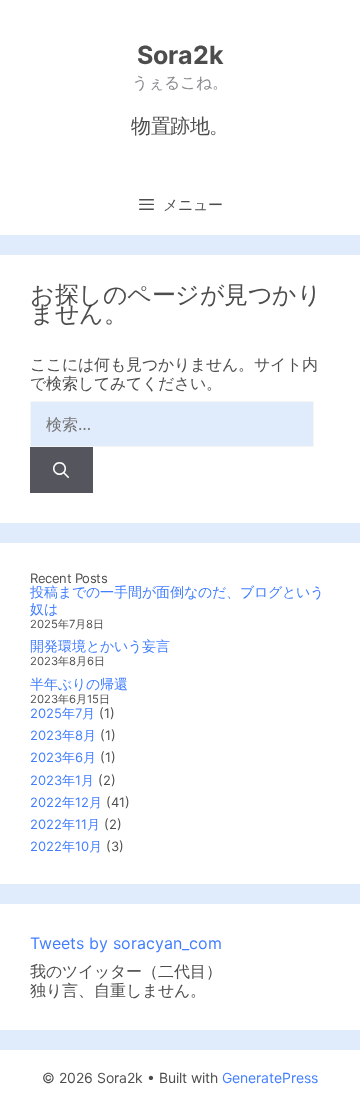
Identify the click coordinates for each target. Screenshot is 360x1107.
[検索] (61, 470)
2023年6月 (63, 757)
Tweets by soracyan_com (126, 943)
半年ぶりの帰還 (79, 683)
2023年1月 (62, 780)
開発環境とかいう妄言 (100, 645)
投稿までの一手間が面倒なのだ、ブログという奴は (177, 600)
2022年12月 (66, 802)
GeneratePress (270, 1077)
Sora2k (180, 55)
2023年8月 (63, 735)
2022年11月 (65, 824)
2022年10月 (66, 846)
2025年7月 (62, 713)
